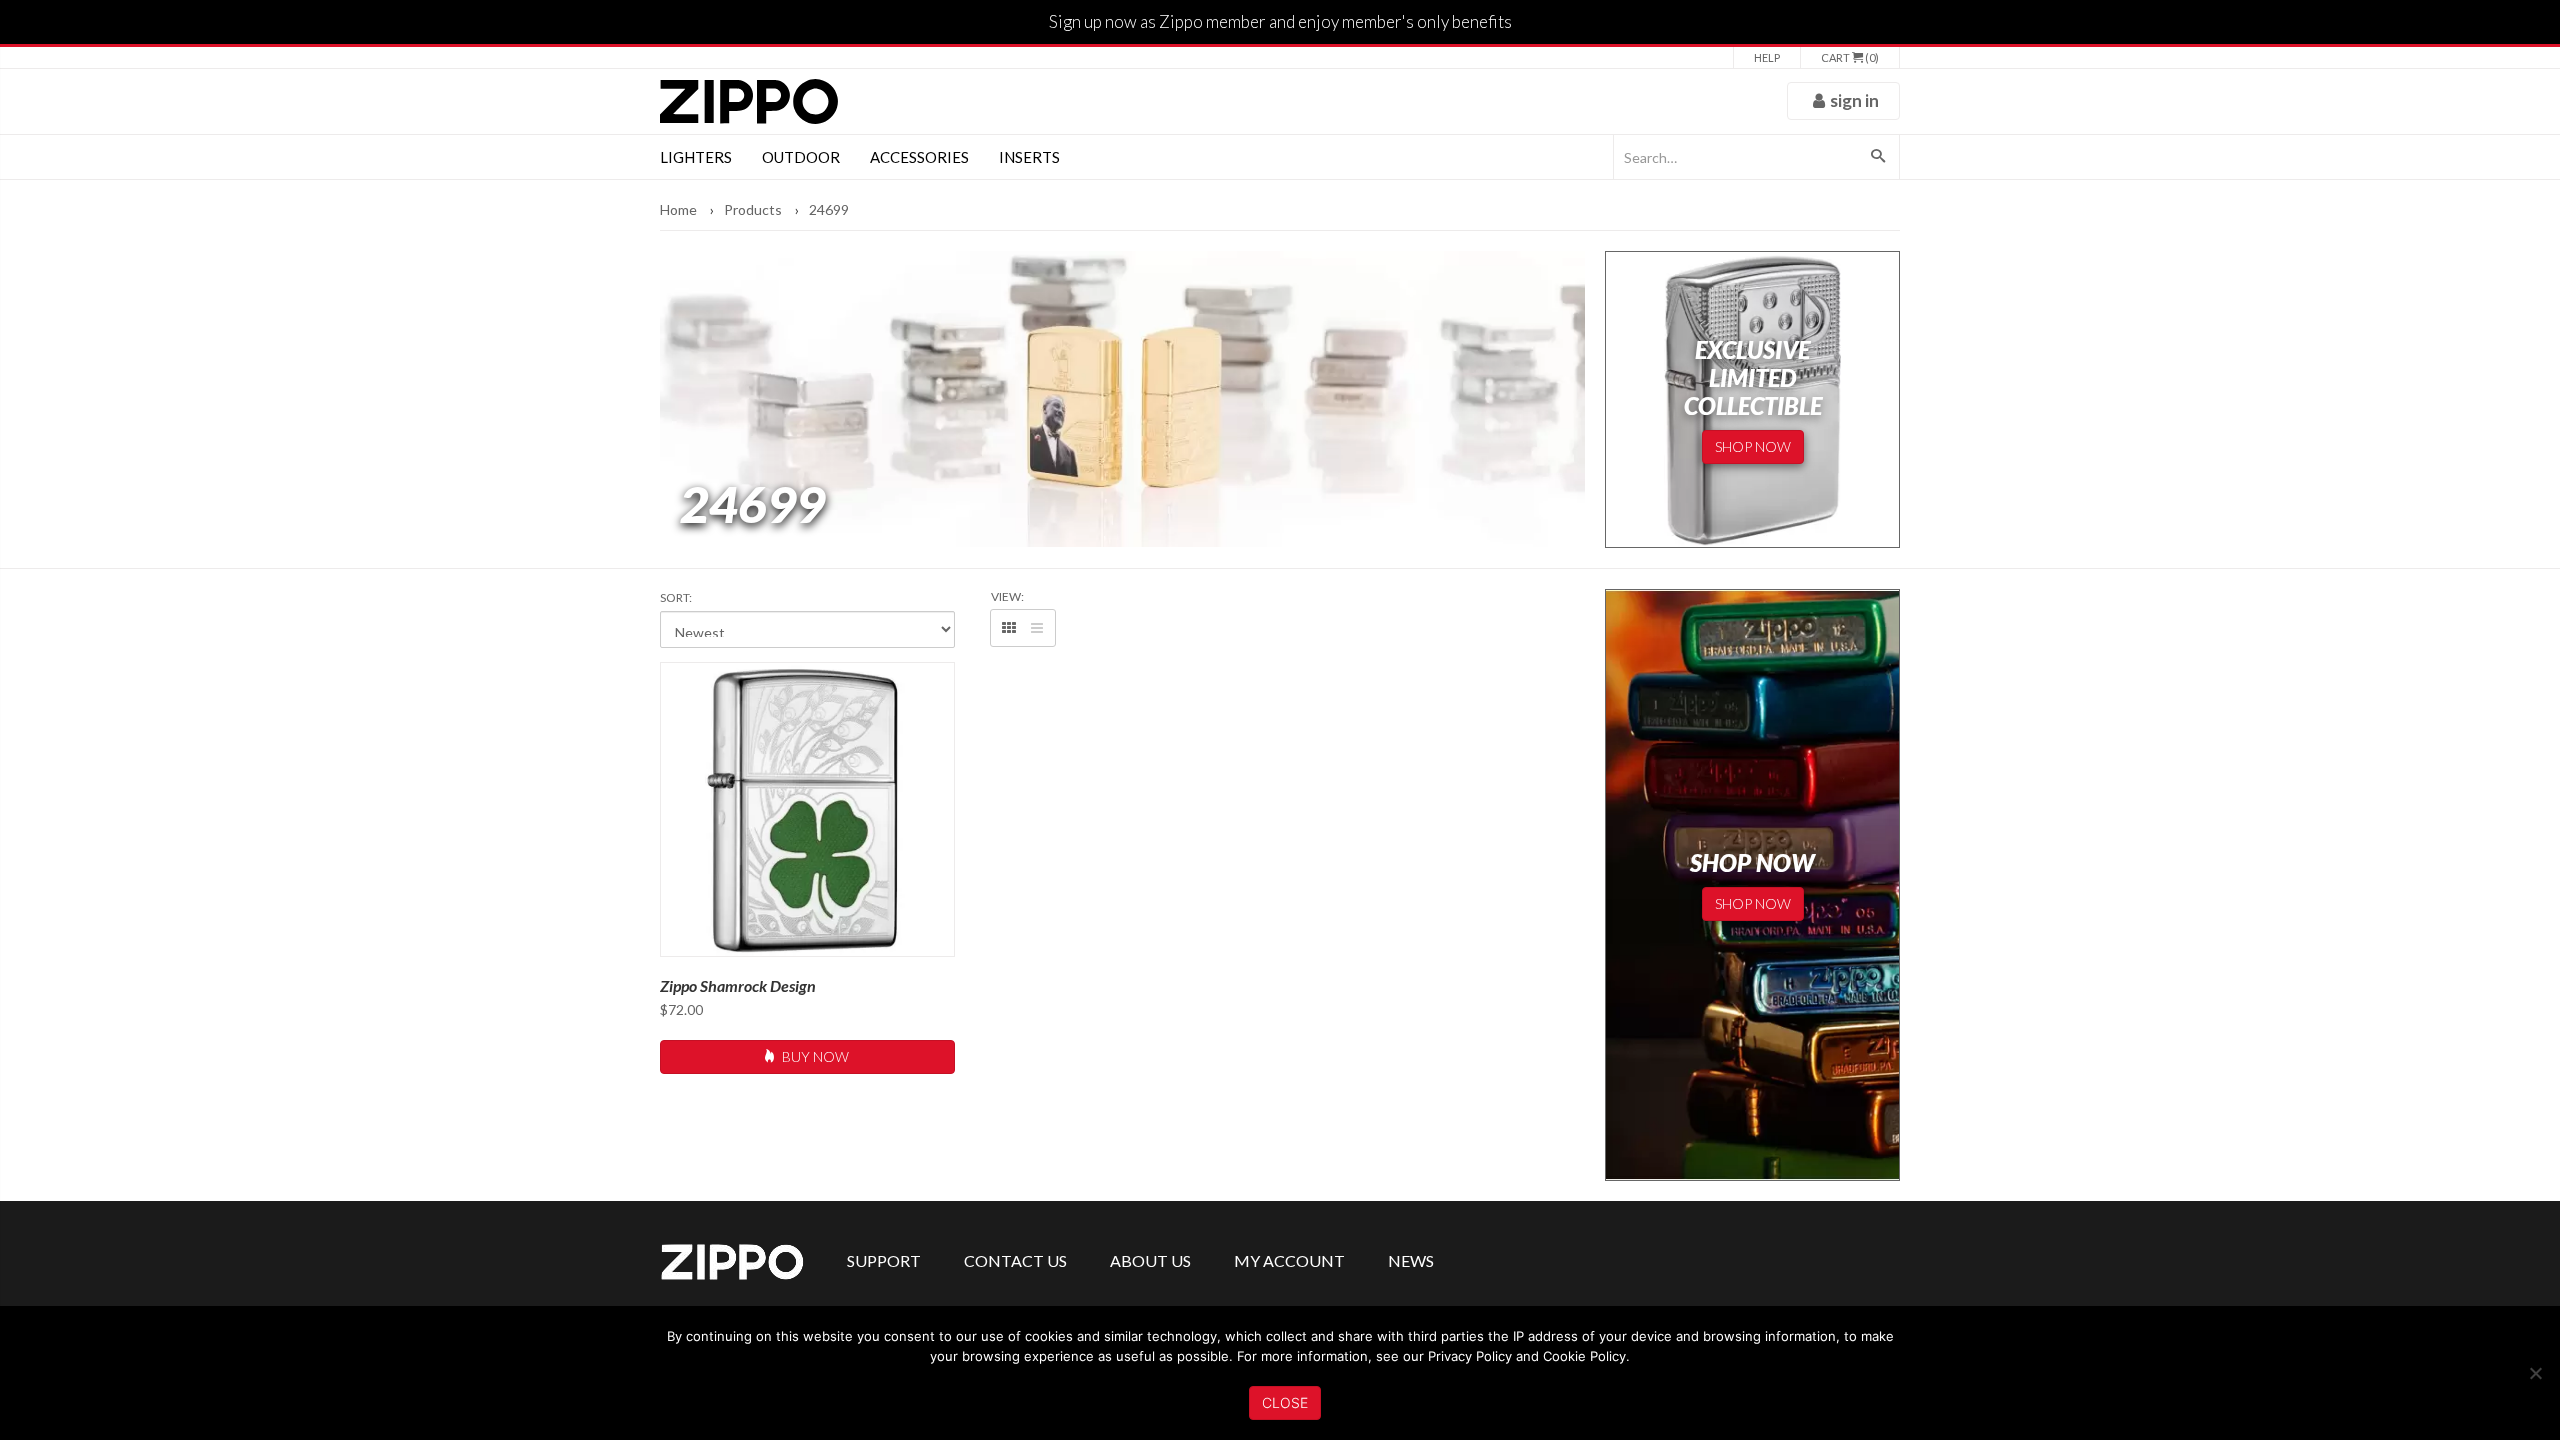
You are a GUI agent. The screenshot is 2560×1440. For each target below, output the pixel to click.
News (1411, 1260)
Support (884, 1260)
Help (1767, 57)
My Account (1289, 1260)
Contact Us (1015, 1260)
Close (1285, 1402)
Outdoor (801, 157)
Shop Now (1753, 446)
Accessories (919, 157)
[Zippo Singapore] (749, 101)
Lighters (696, 157)
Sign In (1854, 100)
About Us (1150, 1260)
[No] (2535, 1373)
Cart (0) (1850, 57)
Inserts (1029, 157)
